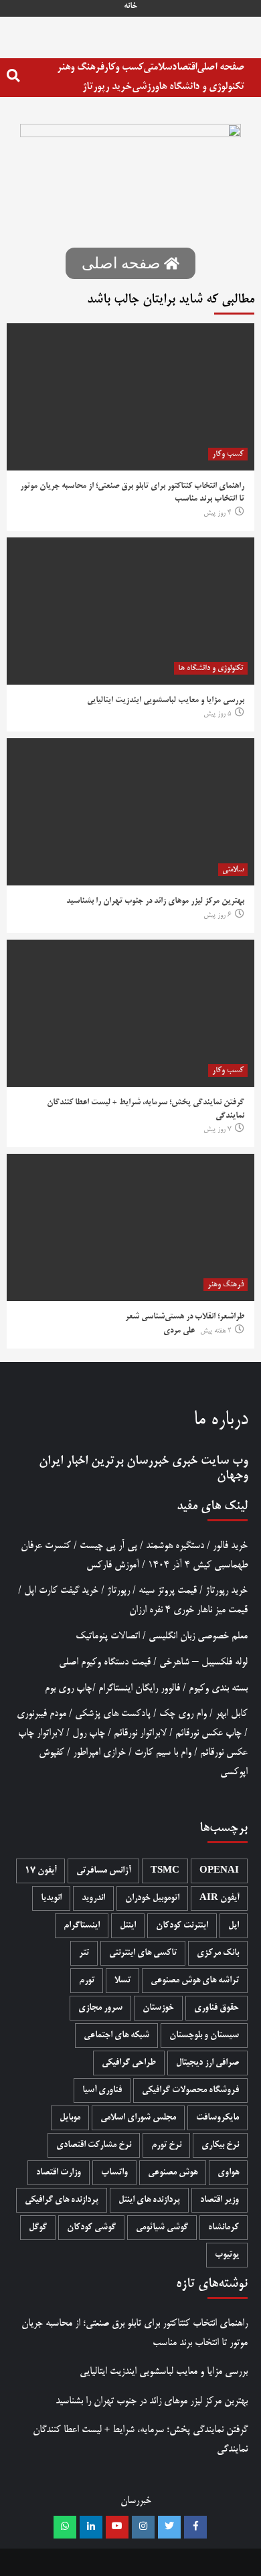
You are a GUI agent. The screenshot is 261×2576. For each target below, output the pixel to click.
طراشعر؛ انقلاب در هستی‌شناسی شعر (185, 1317)
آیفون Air (219, 1898)
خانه (130, 7)
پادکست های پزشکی (113, 1714)
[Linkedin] (91, 2527)
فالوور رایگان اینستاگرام (139, 1688)
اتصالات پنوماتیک (108, 1636)
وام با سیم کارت (163, 1752)
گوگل (38, 2228)
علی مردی (179, 1331)
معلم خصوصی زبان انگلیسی (198, 1636)
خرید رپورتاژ (107, 87)
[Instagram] (143, 2527)
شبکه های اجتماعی (116, 2036)
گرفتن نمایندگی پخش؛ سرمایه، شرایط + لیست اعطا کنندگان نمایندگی (140, 2439)
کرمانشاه (224, 2228)
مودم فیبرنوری (41, 1714)
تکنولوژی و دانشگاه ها (201, 87)
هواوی (228, 2173)
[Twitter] (169, 2527)
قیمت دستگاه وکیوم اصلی (105, 1662)
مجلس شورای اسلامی (138, 2118)
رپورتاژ (118, 1591)
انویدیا (51, 1898)
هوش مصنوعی (173, 2173)
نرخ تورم (166, 2145)
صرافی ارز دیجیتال (207, 2063)
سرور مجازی (100, 2008)
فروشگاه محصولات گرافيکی (190, 2090)
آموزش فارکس (113, 1565)
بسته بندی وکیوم (218, 1688)
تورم (87, 1981)
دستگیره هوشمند (175, 1546)
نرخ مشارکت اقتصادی (94, 2145)
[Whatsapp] (65, 2527)
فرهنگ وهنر (80, 67)
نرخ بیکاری (220, 2145)
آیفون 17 (40, 1871)
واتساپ (114, 2173)
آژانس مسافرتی (103, 1871)
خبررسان (148, 1461)
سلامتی (158, 67)
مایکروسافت (217, 2118)
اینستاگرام (82, 1926)
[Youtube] (117, 2527)
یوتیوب (227, 2255)
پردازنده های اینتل (149, 2200)
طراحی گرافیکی (129, 2063)
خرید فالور (230, 1546)
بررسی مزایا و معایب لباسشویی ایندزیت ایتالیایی (166, 701)
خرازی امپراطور (99, 1752)
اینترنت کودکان (182, 1926)
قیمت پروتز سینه (168, 1591)
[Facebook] (195, 2527)
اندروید (93, 1898)
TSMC (165, 1871)
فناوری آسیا (102, 2090)
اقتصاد (184, 67)
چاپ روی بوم (69, 1688)
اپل (234, 1926)
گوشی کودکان (91, 2228)
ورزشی (145, 87)
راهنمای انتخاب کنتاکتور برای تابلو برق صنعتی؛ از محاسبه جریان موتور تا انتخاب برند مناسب (135, 2333)
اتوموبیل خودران (152, 1898)
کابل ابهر (232, 1714)
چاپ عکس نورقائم (208, 1733)
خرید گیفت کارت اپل (61, 1591)
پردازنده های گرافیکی (62, 2200)
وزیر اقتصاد (220, 2200)
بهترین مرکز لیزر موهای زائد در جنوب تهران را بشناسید (155, 901)
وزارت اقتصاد (59, 2173)
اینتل (128, 1926)
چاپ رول (89, 1733)
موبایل (70, 2118)
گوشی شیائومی (162, 2228)
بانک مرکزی (218, 1953)
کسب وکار (123, 67)
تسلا (122, 1981)
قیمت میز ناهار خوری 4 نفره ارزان (188, 1610)
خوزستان (158, 2008)
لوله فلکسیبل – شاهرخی (203, 1662)
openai (219, 1871)
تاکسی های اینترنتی (143, 1953)
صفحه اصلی (221, 67)
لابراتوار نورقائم (140, 1733)
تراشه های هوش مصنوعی (195, 1981)
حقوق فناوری (216, 2008)
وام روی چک (183, 1714)
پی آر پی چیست (108, 1546)
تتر (84, 1953)
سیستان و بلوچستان (204, 2036)
